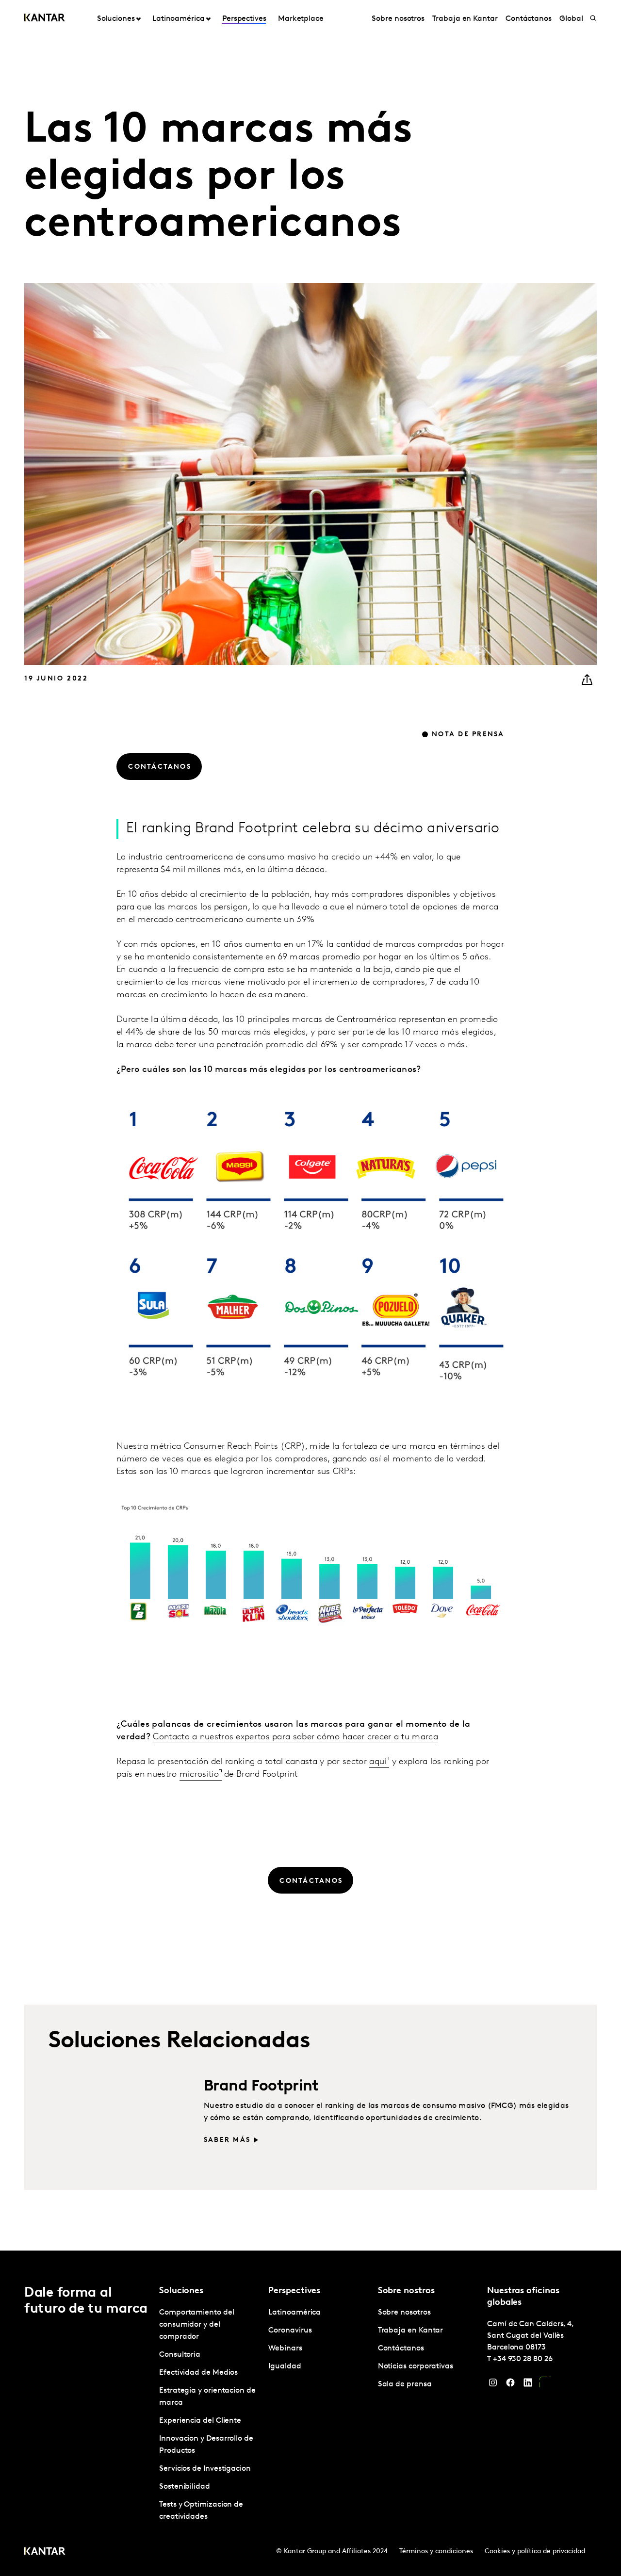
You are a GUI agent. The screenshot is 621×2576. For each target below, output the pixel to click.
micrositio (199, 1775)
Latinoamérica (294, 2313)
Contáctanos (529, 19)
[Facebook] (510, 2385)
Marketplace (301, 19)
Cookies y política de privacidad (535, 2552)
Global (571, 19)
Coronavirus (290, 2331)
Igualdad (285, 2366)
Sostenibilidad (185, 2487)
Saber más (227, 2140)
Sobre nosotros (398, 19)
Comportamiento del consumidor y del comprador (197, 2325)
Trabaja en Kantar (465, 19)
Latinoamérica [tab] (179, 19)
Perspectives (244, 19)
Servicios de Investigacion (205, 2469)
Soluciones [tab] (116, 19)
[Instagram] (493, 2385)
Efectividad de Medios (198, 2373)
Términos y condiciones (436, 2552)
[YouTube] (545, 2385)
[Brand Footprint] (114, 2122)
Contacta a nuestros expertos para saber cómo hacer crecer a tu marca (295, 1737)
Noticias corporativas (416, 2366)
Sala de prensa (405, 2384)
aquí (378, 1762)
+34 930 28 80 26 (523, 2359)
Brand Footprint (261, 2087)
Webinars (285, 2349)
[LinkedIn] (528, 2385)
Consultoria (180, 2355)
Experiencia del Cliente (200, 2421)
